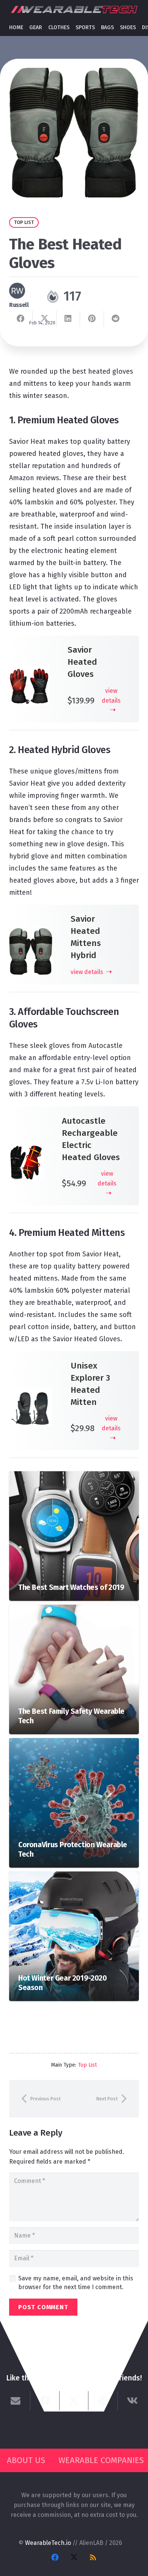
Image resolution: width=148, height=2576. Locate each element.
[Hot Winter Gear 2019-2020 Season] (74, 1876)
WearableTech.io (48, 2543)
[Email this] (16, 2401)
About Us (26, 2460)
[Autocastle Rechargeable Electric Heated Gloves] (26, 1151)
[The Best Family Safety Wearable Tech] (74, 1609)
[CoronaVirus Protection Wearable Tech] (74, 1743)
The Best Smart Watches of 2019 (71, 1587)
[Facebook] (55, 2557)
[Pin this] (92, 319)
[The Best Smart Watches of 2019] (74, 1476)
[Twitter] (74, 2557)
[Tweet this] (44, 319)
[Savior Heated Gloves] (29, 672)
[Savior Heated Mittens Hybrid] (31, 933)
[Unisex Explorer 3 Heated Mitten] (31, 1395)
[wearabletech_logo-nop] (74, 10)
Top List (87, 2065)
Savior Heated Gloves (82, 662)
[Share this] (21, 319)
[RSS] (93, 2557)
